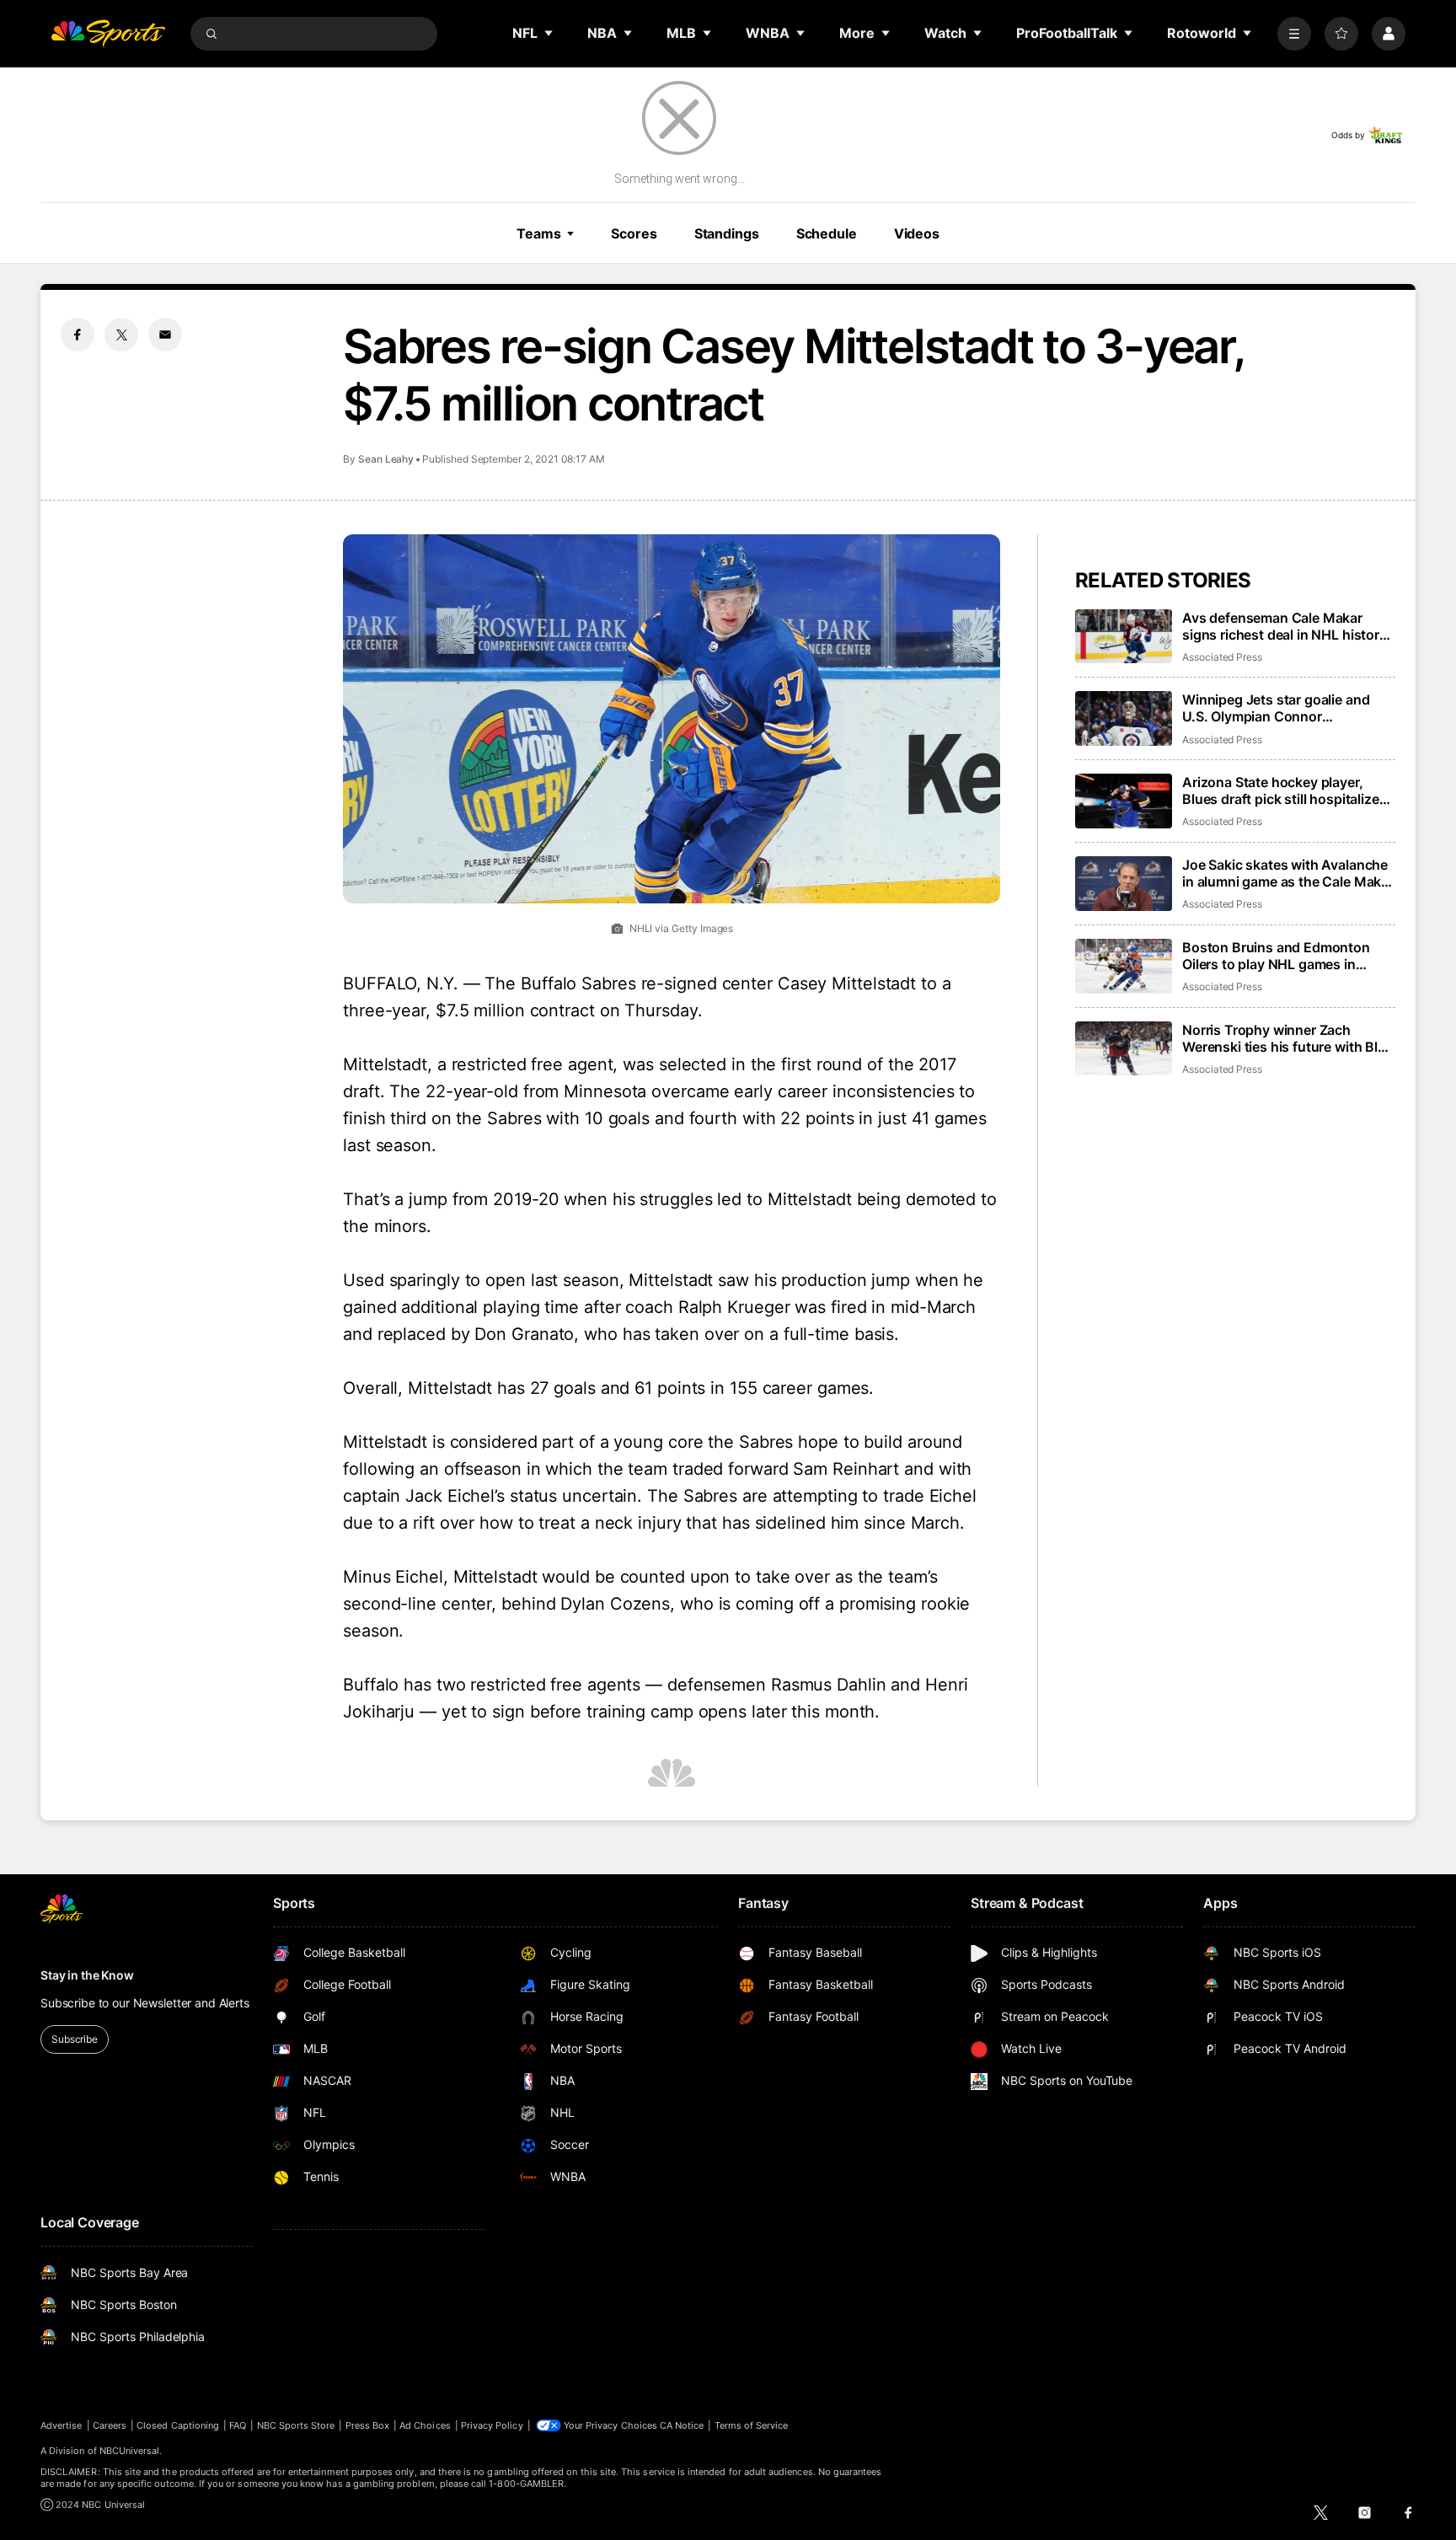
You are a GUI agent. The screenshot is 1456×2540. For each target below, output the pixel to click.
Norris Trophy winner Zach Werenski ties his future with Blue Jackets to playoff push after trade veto (1288, 1038)
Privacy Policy (492, 2425)
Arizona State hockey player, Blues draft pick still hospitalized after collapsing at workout (1285, 790)
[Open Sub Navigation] (549, 33)
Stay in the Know (87, 1975)
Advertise (62, 2425)
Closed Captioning (178, 2425)
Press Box (368, 2425)
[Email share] (165, 335)
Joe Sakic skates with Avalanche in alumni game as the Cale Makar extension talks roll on (1288, 873)
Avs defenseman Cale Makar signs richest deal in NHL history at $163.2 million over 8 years (1285, 626)
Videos (917, 233)
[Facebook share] (78, 335)
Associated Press (1222, 657)
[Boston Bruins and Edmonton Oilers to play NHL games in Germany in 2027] (1124, 966)
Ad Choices (425, 2425)
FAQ (238, 2425)
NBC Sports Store (296, 2425)
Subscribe (75, 2039)
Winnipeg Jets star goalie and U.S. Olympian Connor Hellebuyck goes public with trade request (1276, 708)
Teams (538, 233)
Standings (727, 233)
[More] (1294, 34)
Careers (110, 2425)
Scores (634, 233)
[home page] (108, 34)
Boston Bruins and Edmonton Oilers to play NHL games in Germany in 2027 (1276, 956)
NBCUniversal (130, 2451)
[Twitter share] (121, 335)
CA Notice (682, 2425)
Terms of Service (752, 2425)
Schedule (827, 233)
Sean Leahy (386, 459)
